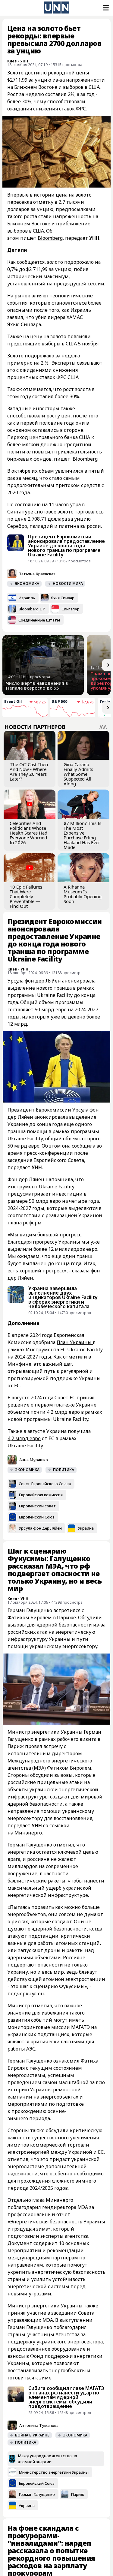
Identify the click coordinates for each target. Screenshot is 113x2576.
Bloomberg (50, 238)
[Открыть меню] (105, 8)
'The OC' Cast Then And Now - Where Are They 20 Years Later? (29, 772)
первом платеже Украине (66, 1405)
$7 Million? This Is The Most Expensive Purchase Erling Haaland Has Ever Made (82, 835)
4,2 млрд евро (24, 1438)
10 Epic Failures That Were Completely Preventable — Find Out (26, 896)
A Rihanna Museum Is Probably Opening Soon (83, 894)
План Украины (75, 1342)
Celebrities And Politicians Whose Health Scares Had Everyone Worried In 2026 (28, 833)
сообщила (83, 1146)
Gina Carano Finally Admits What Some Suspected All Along (78, 774)
